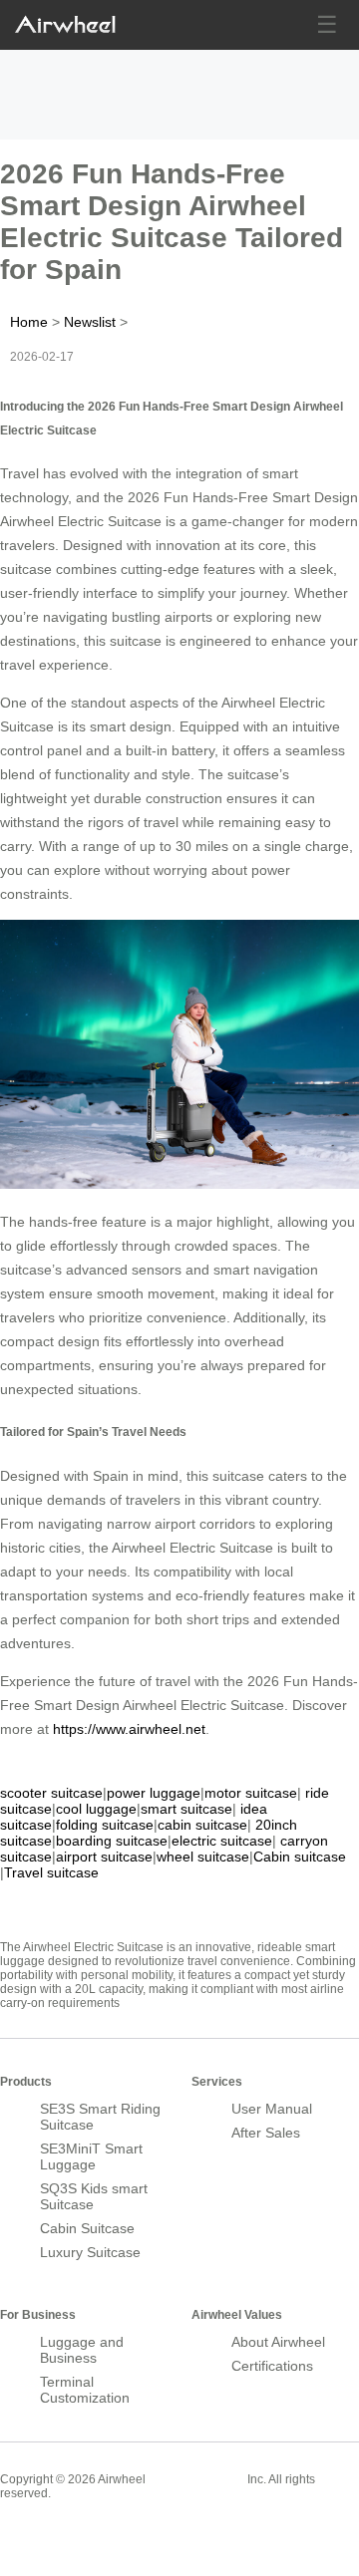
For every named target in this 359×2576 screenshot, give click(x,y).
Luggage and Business (82, 2350)
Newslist (90, 322)
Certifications (272, 2366)
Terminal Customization (85, 2390)
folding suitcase (105, 1825)
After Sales (266, 2133)
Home (29, 322)
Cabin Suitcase (87, 2228)
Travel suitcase (51, 1872)
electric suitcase (222, 1841)
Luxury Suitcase (90, 2252)
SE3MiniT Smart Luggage (91, 2156)
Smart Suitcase (196, 2478)
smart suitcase (186, 1809)
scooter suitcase (51, 1793)
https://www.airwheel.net (129, 1729)
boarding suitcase (112, 1841)
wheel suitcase (203, 1857)
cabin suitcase (202, 1825)
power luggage (154, 1793)
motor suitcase (251, 1793)
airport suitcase (104, 1857)
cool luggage (96, 1809)
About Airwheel (278, 2342)
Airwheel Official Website (78, 2536)
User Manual (272, 2109)
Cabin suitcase (300, 1857)
